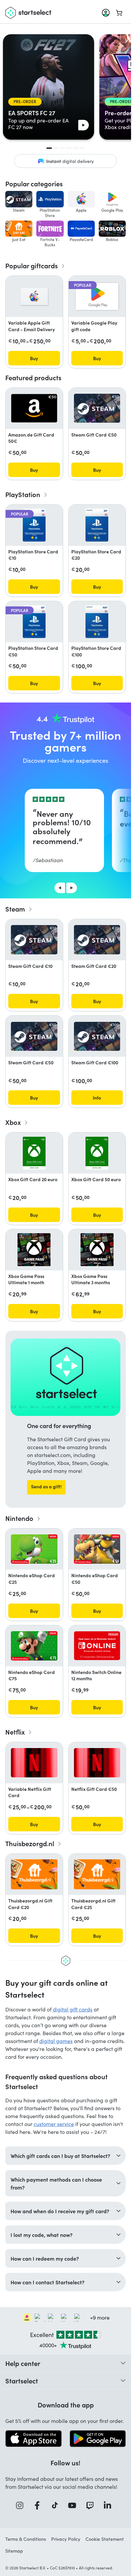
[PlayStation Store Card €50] (34, 622)
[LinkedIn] (110, 2505)
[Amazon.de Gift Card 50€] (34, 408)
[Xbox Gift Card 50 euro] (97, 1153)
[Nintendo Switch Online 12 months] (97, 1646)
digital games (56, 2041)
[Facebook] (39, 2505)
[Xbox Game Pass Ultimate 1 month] (34, 1250)
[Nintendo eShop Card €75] (34, 1646)
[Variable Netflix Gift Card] (34, 1763)
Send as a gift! (46, 1486)
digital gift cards (73, 2009)
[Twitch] (92, 2505)
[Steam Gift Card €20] (97, 940)
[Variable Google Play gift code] (97, 296)
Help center (23, 2363)
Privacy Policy (66, 2539)
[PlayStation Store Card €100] (97, 622)
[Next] (72, 888)
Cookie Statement (105, 2539)
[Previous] (60, 888)
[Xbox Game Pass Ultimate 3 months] (97, 1250)
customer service (54, 2124)
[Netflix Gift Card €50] (97, 1763)
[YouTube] (74, 2505)
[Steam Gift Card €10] (34, 940)
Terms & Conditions (26, 2539)
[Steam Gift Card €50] (97, 408)
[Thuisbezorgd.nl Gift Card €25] (97, 1874)
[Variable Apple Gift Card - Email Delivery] (34, 297)
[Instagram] (22, 2505)
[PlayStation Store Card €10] (34, 525)
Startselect (22, 2380)
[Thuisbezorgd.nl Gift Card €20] (34, 1874)
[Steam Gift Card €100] (97, 1036)
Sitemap (14, 2551)
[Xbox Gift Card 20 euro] (34, 1153)
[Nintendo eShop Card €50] (97, 1549)
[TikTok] (57, 2505)
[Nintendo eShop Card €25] (34, 1549)
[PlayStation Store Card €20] (97, 525)
